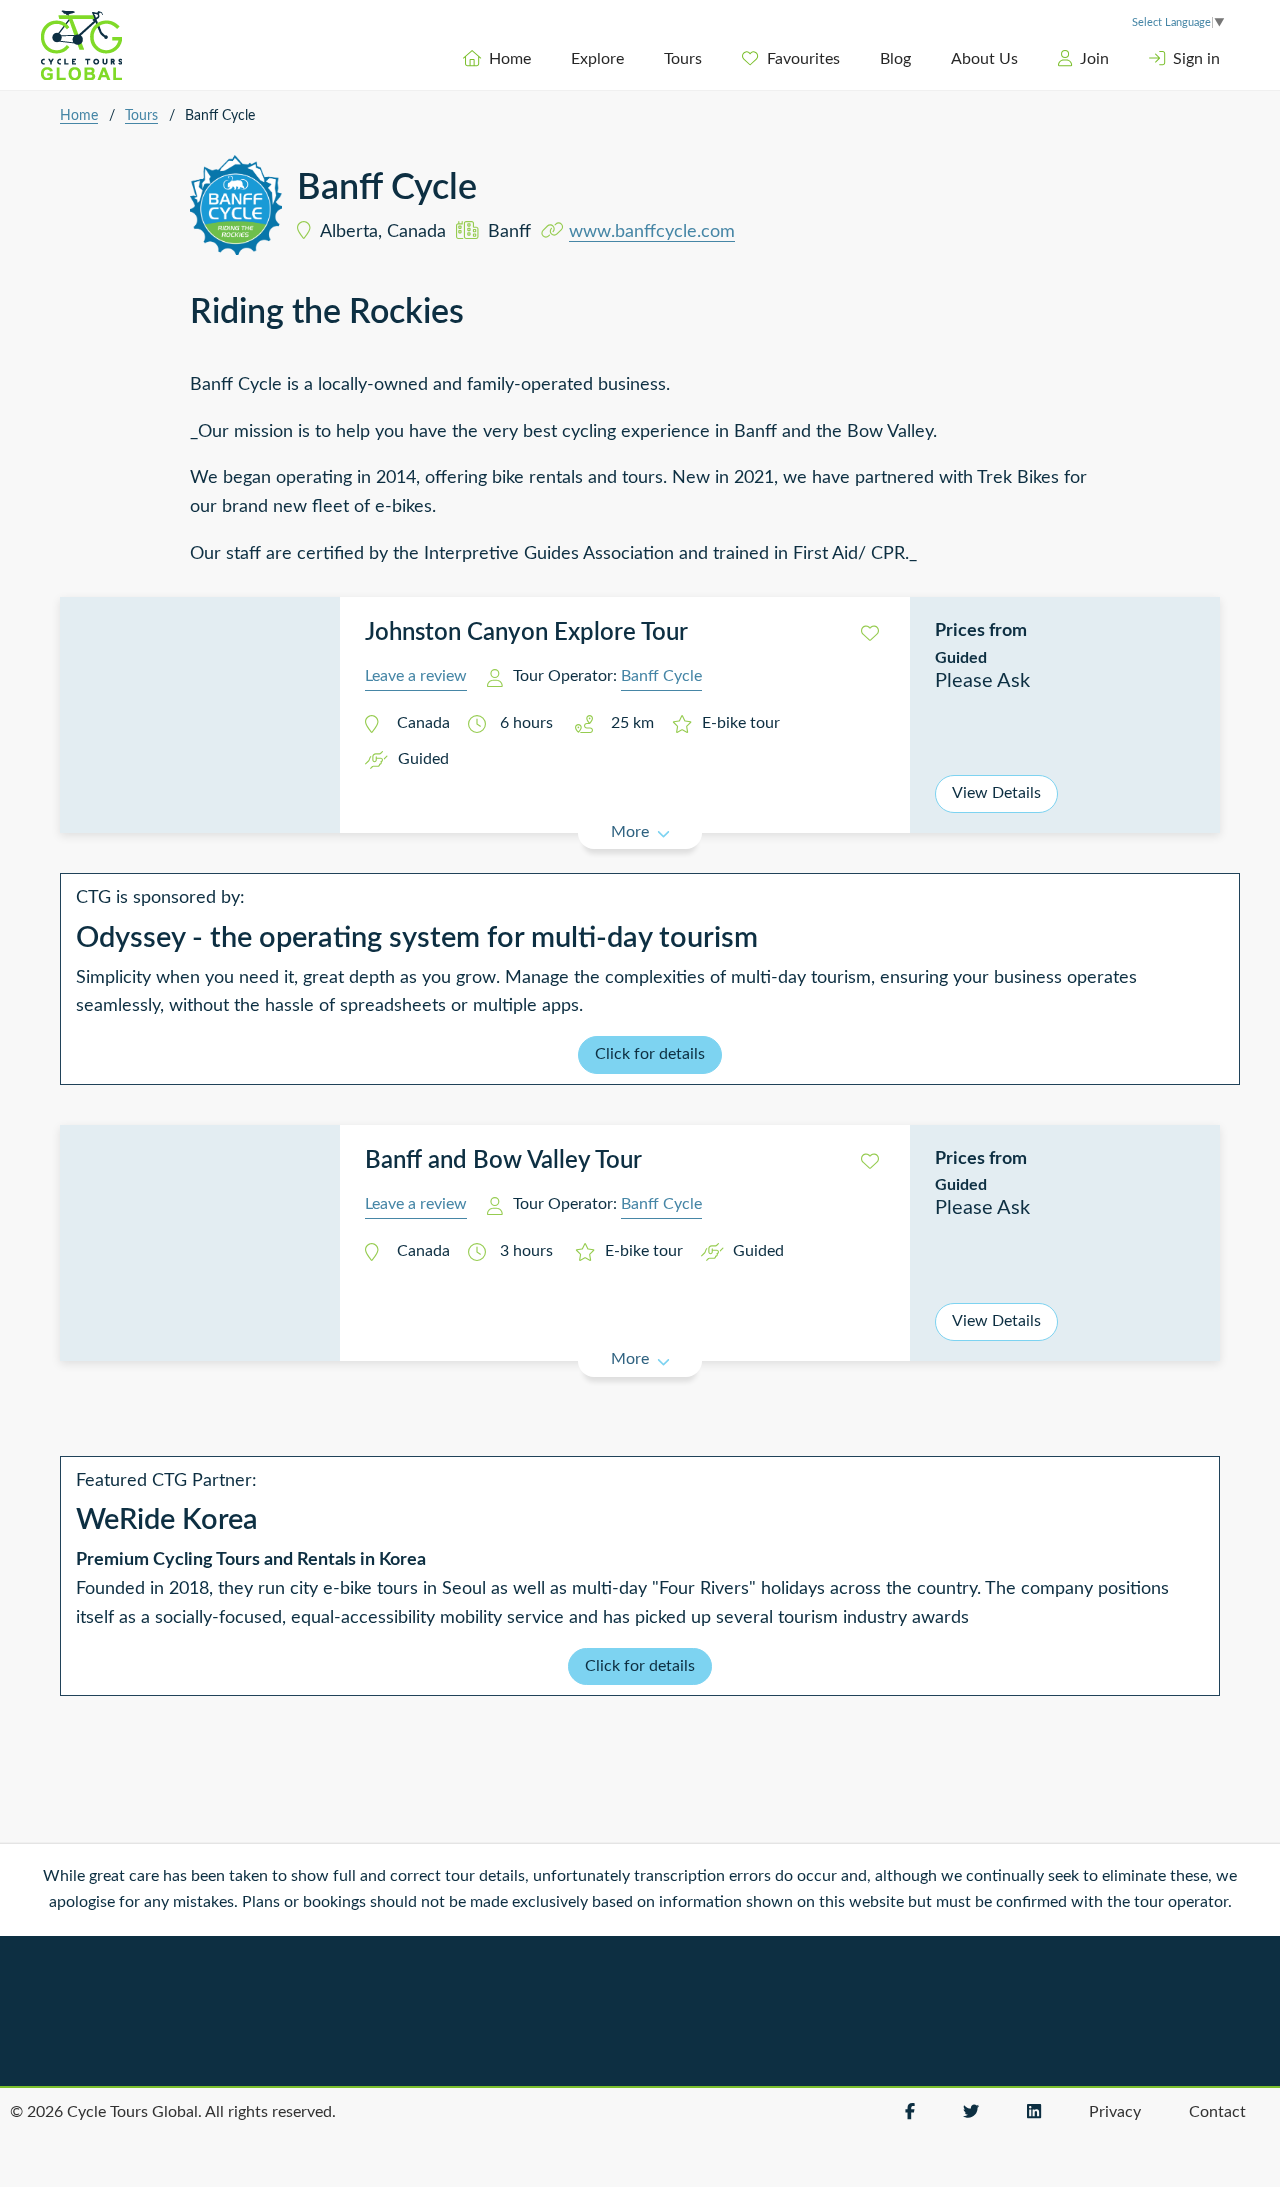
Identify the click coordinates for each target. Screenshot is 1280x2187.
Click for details (650, 1054)
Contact (1217, 2112)
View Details (996, 793)
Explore (597, 59)
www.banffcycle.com (652, 232)
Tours (683, 59)
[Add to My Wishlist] (870, 634)
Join (1094, 59)
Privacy (1115, 2112)
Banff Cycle (661, 676)
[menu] (741, 58)
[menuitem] (497, 59)
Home (510, 59)
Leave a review (416, 676)
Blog (895, 59)
